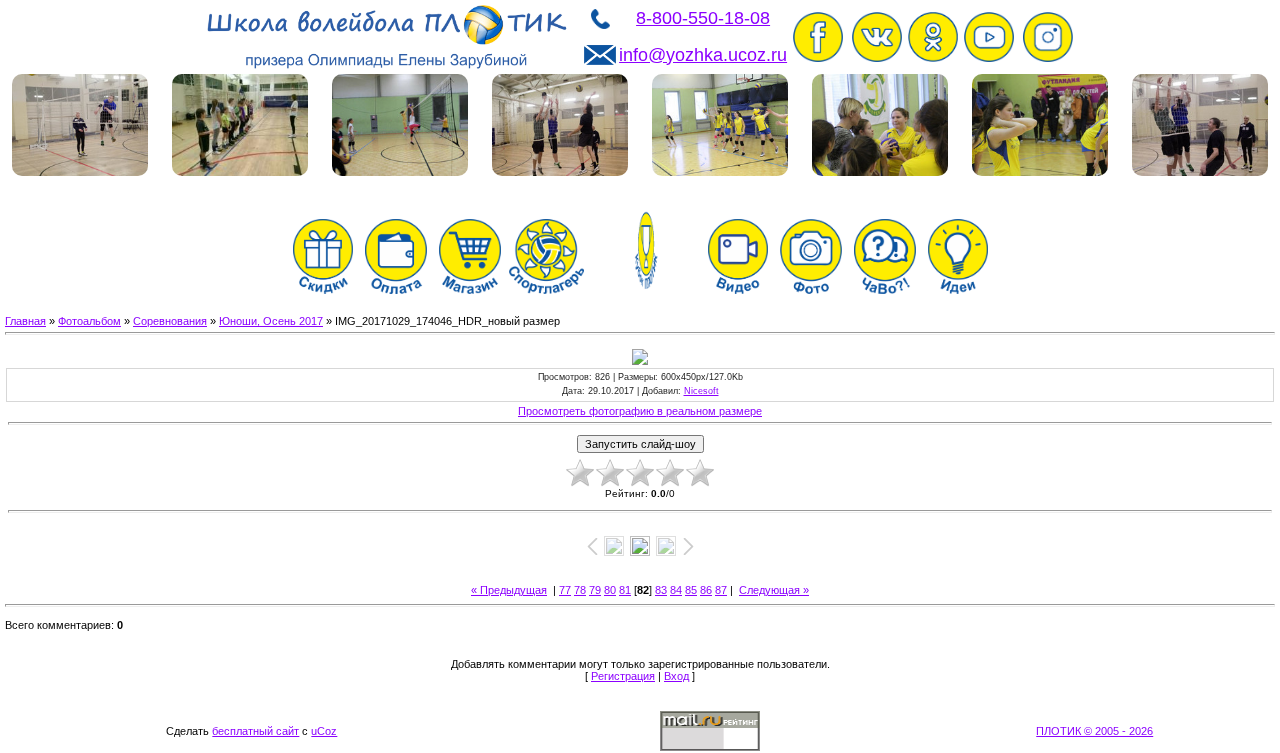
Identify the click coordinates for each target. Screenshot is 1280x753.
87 (721, 590)
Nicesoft (701, 391)
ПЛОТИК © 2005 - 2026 (1094, 731)
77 (565, 590)
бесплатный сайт (255, 731)
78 (580, 590)
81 (625, 590)
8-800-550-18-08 (703, 18)
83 (661, 590)
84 (676, 590)
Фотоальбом (89, 321)
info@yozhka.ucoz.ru (703, 55)
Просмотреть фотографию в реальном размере (640, 411)
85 (691, 590)
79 (595, 590)
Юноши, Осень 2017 (271, 321)
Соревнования (170, 321)
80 (610, 590)
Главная (25, 321)
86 (706, 590)
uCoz (324, 731)
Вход (676, 676)
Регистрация (623, 676)
